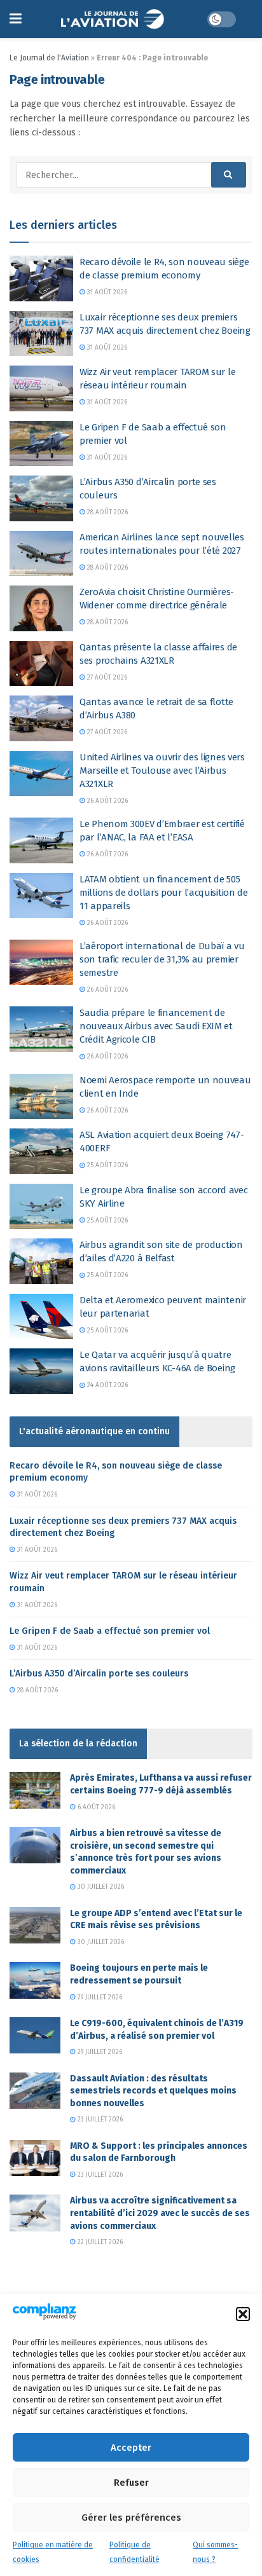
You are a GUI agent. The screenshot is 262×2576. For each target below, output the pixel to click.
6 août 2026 (95, 1807)
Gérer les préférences (131, 2518)
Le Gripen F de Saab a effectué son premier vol (110, 1631)
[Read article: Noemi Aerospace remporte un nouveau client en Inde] (41, 1097)
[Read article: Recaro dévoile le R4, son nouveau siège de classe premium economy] (41, 278)
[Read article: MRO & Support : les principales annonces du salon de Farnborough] (35, 2158)
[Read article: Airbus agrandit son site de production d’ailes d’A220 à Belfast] (41, 1261)
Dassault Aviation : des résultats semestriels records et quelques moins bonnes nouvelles (153, 2091)
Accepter (131, 2448)
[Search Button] (229, 175)
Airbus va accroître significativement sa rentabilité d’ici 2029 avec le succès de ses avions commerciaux (160, 2213)
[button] (243, 2314)
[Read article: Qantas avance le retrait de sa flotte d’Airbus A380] (41, 718)
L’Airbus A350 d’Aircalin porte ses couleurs (99, 1674)
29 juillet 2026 (99, 1997)
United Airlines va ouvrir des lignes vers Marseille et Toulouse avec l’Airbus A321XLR (162, 771)
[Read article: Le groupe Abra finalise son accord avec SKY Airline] (41, 1207)
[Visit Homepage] (114, 19)
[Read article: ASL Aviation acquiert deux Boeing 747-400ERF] (41, 1151)
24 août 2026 (107, 1385)
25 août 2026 (107, 1165)
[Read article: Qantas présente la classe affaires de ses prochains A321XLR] (41, 664)
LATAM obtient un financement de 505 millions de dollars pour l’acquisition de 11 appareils (164, 893)
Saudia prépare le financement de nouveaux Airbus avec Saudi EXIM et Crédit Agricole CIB (156, 1026)
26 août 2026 (107, 801)
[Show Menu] (16, 19)
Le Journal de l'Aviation (49, 58)
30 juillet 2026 (100, 1887)
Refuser (131, 2483)
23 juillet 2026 (99, 2120)
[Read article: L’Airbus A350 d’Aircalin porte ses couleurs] (41, 498)
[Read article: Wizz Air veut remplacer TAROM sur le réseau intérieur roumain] (41, 388)
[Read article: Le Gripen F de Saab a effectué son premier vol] (41, 444)
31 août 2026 (106, 292)
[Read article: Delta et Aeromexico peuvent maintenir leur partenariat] (41, 1317)
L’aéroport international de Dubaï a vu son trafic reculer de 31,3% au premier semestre (162, 959)
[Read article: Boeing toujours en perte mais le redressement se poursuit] (35, 1980)
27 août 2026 (106, 678)
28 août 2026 (107, 512)
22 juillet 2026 (99, 2242)
